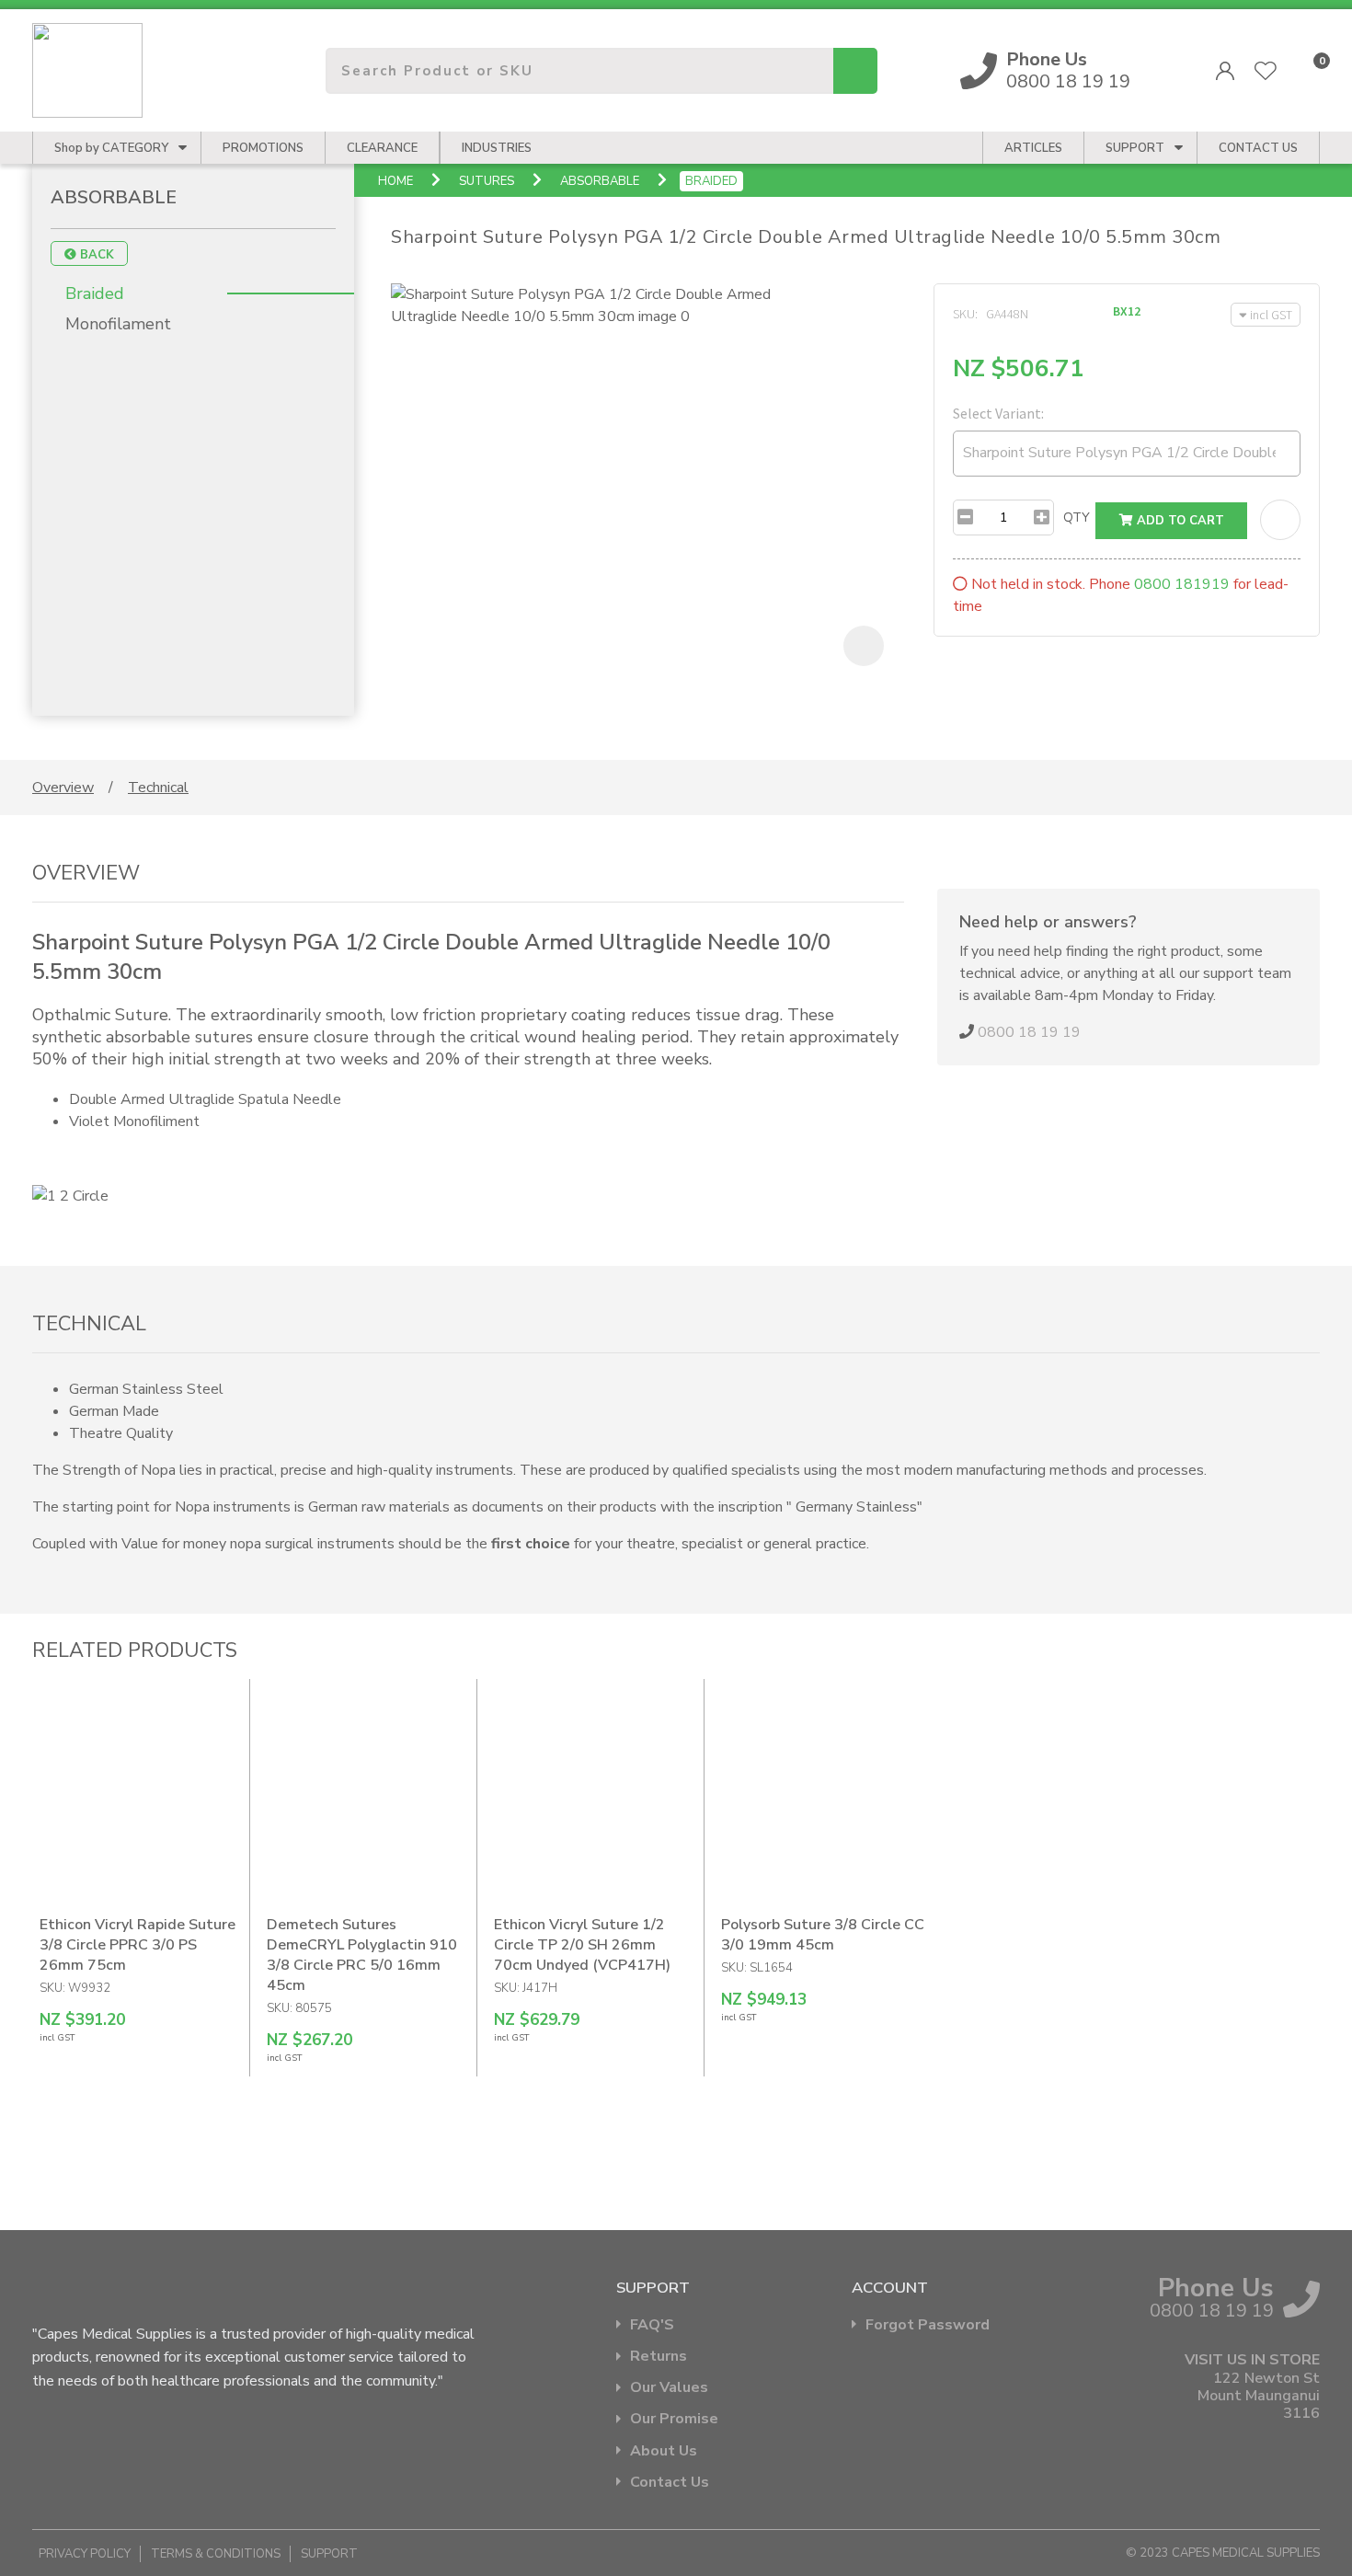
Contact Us (670, 2483)
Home (395, 181)
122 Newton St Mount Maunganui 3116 (1259, 2397)
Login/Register (1225, 71)
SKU (964, 314)
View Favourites (1266, 71)
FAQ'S (652, 2325)
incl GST (1271, 315)
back (95, 255)
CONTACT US (1258, 148)
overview (63, 788)
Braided (711, 181)
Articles (1033, 148)
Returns (659, 2357)
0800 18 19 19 (1068, 71)
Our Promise (674, 2419)
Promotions (263, 148)
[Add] (1042, 517)
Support (1135, 148)
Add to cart (1179, 521)
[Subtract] (965, 517)
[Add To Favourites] (1280, 520)
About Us (664, 2451)
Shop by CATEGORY (111, 148)
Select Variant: (998, 413)
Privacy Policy (85, 2554)
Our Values (669, 2388)
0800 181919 (1182, 584)
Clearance (382, 148)
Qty (1077, 517)
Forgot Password (928, 2325)
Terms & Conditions (216, 2554)
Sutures (487, 181)
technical (158, 788)
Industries (497, 148)
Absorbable (600, 181)
